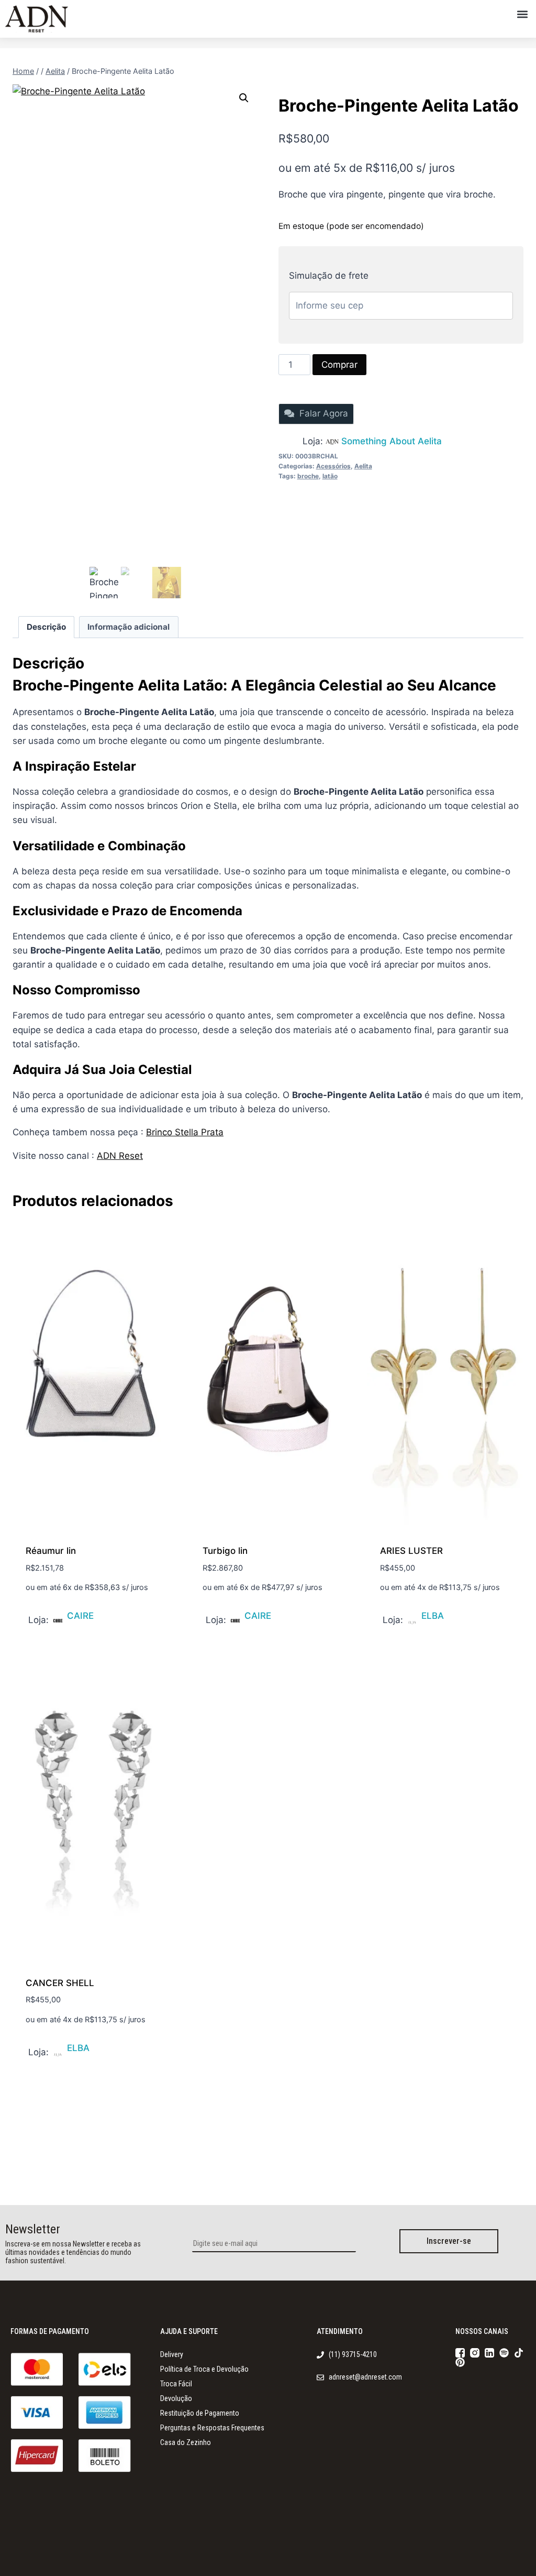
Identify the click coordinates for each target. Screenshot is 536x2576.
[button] (522, 14)
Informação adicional (129, 627)
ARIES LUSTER (411, 1551)
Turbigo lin (225, 1551)
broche (308, 476)
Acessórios (333, 466)
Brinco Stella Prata (185, 1132)
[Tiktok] (519, 2353)
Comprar (339, 365)
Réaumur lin (51, 1551)
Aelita (363, 466)
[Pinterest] (460, 2362)
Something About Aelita (392, 441)
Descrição (46, 627)
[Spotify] (504, 2353)
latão (330, 476)
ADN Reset (120, 1156)
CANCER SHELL (60, 1983)
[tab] (47, 627)
